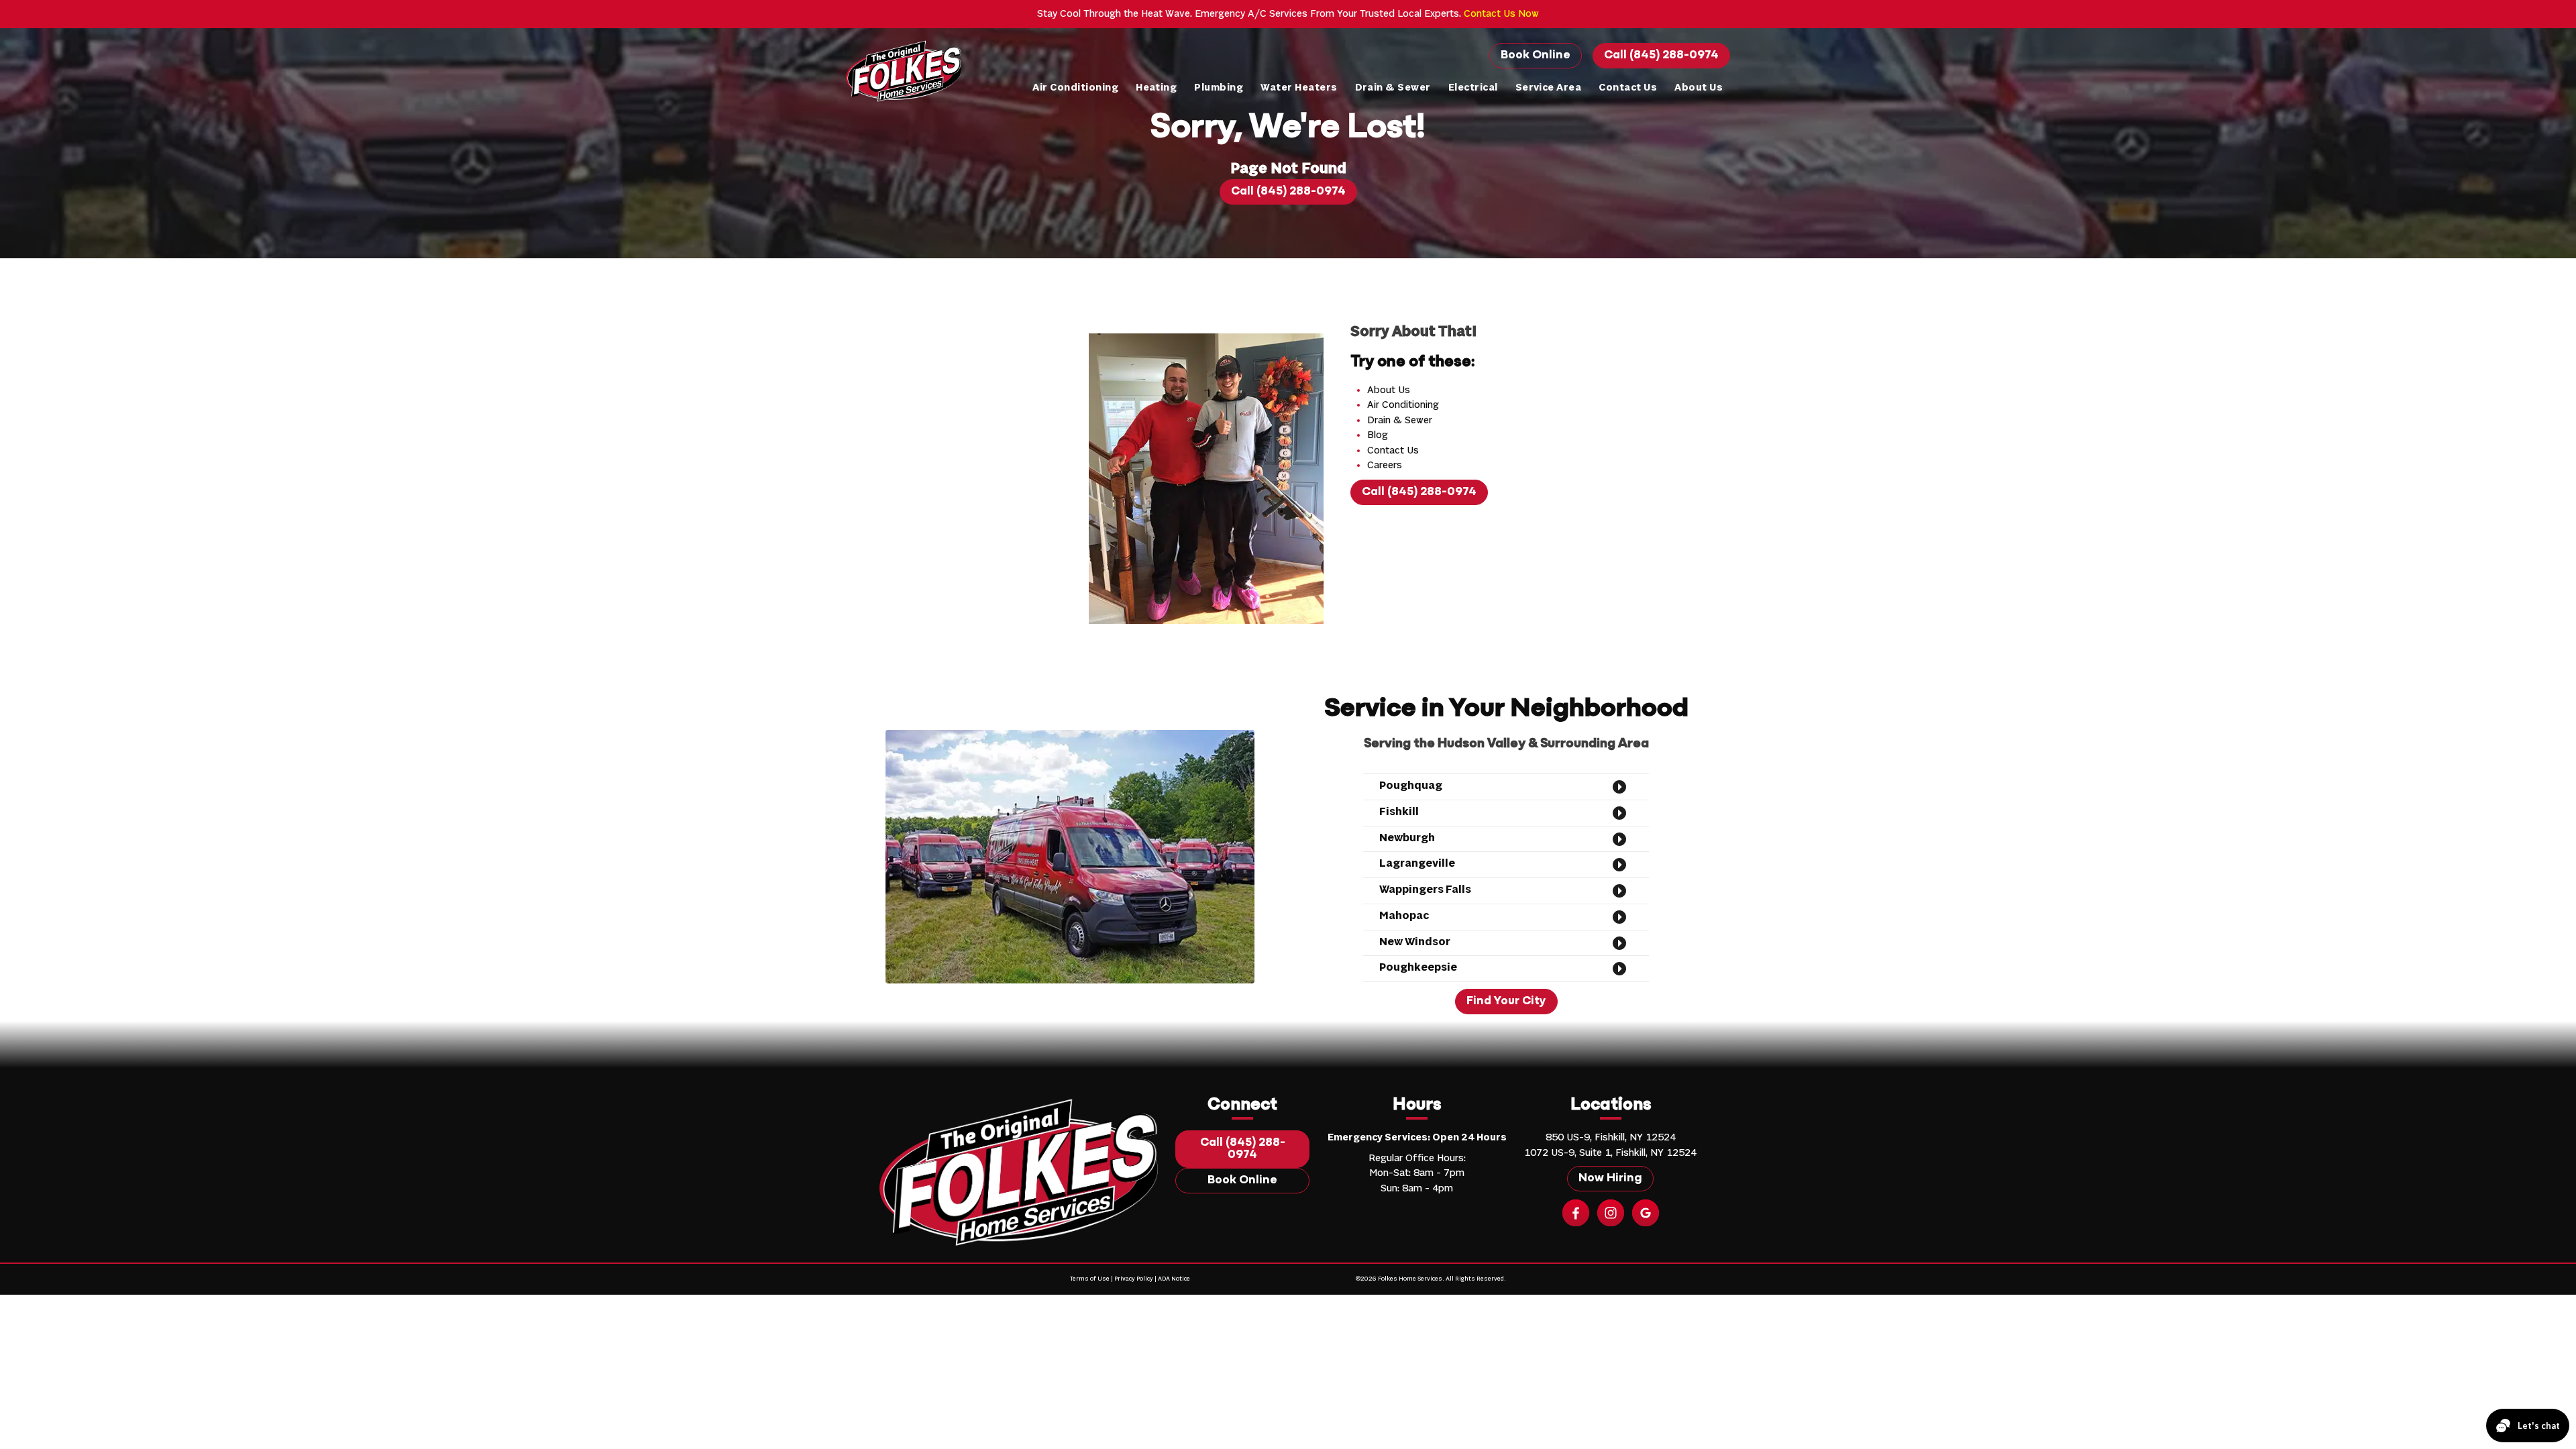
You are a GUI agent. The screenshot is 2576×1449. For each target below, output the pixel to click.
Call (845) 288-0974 (1661, 56)
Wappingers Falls (1425, 890)
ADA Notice (1174, 1279)
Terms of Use (1090, 1279)
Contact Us (1628, 88)
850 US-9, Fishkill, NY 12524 (1611, 1138)
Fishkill (1399, 812)
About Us (1699, 88)
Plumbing (1219, 88)
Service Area (1549, 88)
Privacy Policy (1134, 1279)
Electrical (1473, 88)
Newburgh (1407, 839)
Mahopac (1404, 916)
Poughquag (1411, 786)
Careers (1385, 466)
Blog (1378, 435)
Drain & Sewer (1393, 88)
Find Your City (1506, 1002)
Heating (1156, 88)
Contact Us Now (1501, 14)
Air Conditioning (1075, 88)
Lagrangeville (1417, 864)
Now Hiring (1610, 1179)
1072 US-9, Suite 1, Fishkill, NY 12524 (1610, 1153)
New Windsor (1415, 943)
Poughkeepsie (1418, 968)
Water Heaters (1299, 88)
